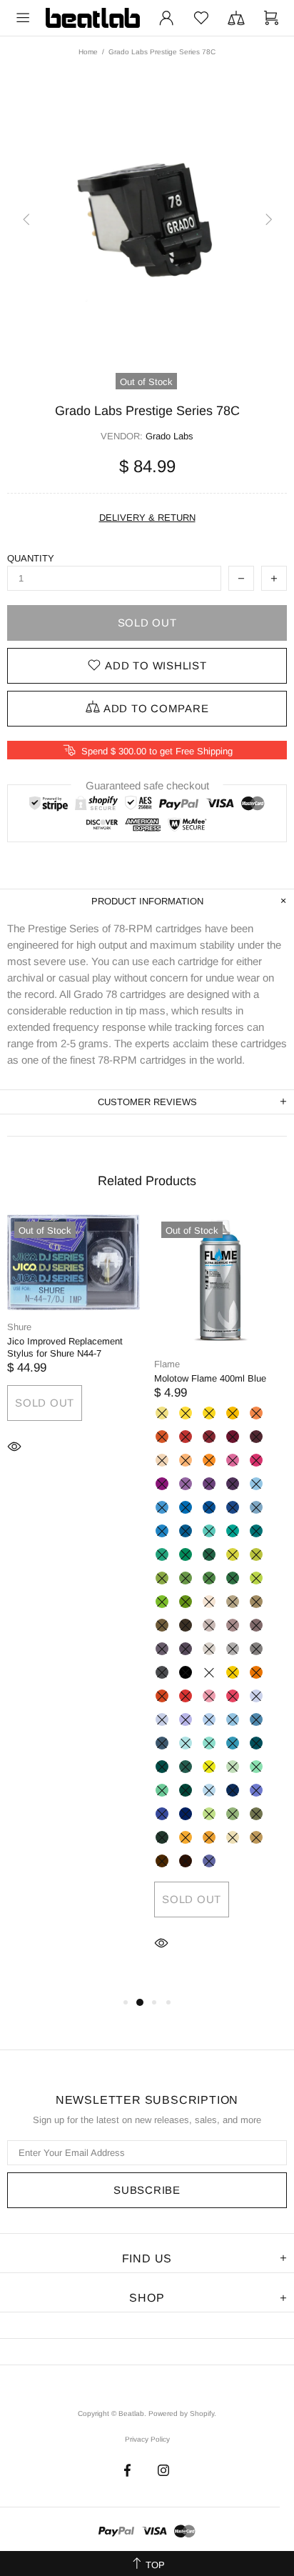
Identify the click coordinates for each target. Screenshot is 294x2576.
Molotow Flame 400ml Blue (210, 1378)
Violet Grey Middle (162, 1649)
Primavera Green (209, 1814)
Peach (186, 1460)
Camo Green (256, 1814)
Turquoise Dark (209, 1554)
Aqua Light (233, 1743)
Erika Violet (233, 1460)
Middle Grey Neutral (233, 1649)
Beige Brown (256, 1837)
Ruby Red (209, 1437)
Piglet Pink (233, 1696)
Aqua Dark (162, 1767)
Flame (167, 1364)
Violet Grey (186, 1649)
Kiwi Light (256, 1578)
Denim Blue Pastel (209, 1719)
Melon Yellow (233, 1413)
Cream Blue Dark (186, 1531)
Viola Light (186, 1719)
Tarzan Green (233, 1814)
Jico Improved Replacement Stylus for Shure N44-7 (65, 1347)
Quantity (31, 558)
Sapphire (233, 1790)
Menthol (162, 1790)
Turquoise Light (162, 1554)
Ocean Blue (256, 1531)
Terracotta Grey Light (233, 1625)
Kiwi (162, 1602)
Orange (162, 1437)
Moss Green (233, 1578)
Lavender (256, 1696)
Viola (209, 1861)
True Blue (233, 1507)
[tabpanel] (73, 1356)
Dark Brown (186, 1625)
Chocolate (186, 1861)
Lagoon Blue (233, 1531)
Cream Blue (162, 1531)
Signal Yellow (233, 1672)
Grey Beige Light (233, 1602)
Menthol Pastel (233, 1767)
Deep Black (186, 1672)
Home (88, 52)
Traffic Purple (162, 1484)
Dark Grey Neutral (256, 1649)
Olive (162, 1837)
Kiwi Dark (186, 1602)
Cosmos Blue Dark (186, 1814)
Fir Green (186, 1767)
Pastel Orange (209, 1460)
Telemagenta (256, 1460)
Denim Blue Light (233, 1719)
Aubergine (256, 1437)
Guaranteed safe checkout (147, 785)
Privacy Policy (147, 2439)
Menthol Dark (186, 1790)
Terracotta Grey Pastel (209, 1625)
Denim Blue (256, 1719)
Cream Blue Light (256, 1507)
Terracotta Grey (256, 1625)
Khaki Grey (162, 1625)
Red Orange (162, 1696)
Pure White (209, 1672)
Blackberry (209, 1484)
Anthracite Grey (162, 1672)
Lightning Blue (209, 1790)
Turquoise (186, 1554)
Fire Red (186, 1437)
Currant (233, 1484)
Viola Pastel (162, 1719)
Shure (19, 1327)
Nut (162, 1861)
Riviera (209, 1531)
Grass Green (162, 1578)
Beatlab (93, 18)
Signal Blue (209, 1507)
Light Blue (162, 1507)
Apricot (256, 1413)
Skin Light (209, 1602)
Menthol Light (256, 1767)
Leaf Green (209, 1578)
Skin (162, 1460)
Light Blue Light (256, 1484)
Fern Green (186, 1578)
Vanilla (162, 1413)
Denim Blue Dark (162, 1743)
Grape (186, 1484)
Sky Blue (186, 1507)
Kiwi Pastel (209, 1767)
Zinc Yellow (186, 1413)
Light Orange (256, 1672)
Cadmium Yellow (209, 1413)
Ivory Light (233, 1837)
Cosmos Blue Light (256, 1790)
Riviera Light (186, 1743)
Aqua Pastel (209, 1743)
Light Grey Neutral (209, 1649)
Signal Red (186, 1696)
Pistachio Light (233, 1554)
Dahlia (209, 1837)
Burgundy (233, 1437)
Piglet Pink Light (209, 1696)
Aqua (256, 1743)
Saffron (186, 1837)
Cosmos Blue (162, 1814)
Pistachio (256, 1554)
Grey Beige (256, 1602)
